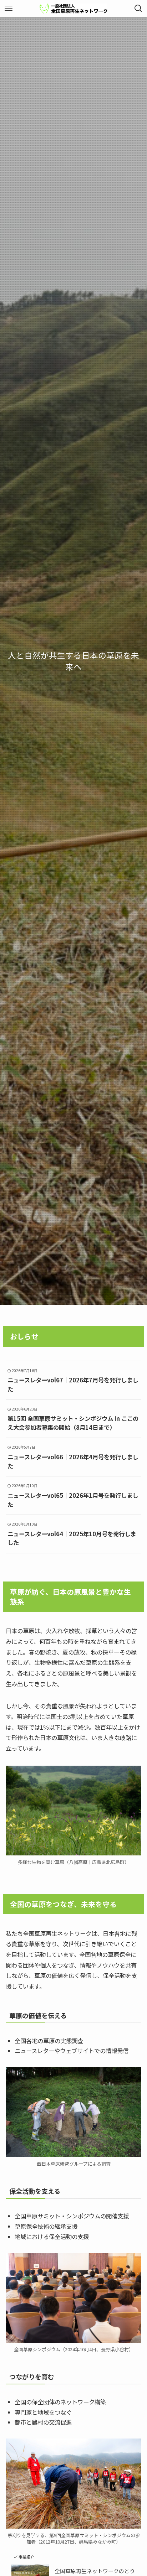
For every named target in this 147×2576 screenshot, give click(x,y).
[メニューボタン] (9, 9)
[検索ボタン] (138, 9)
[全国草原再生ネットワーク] (73, 9)
